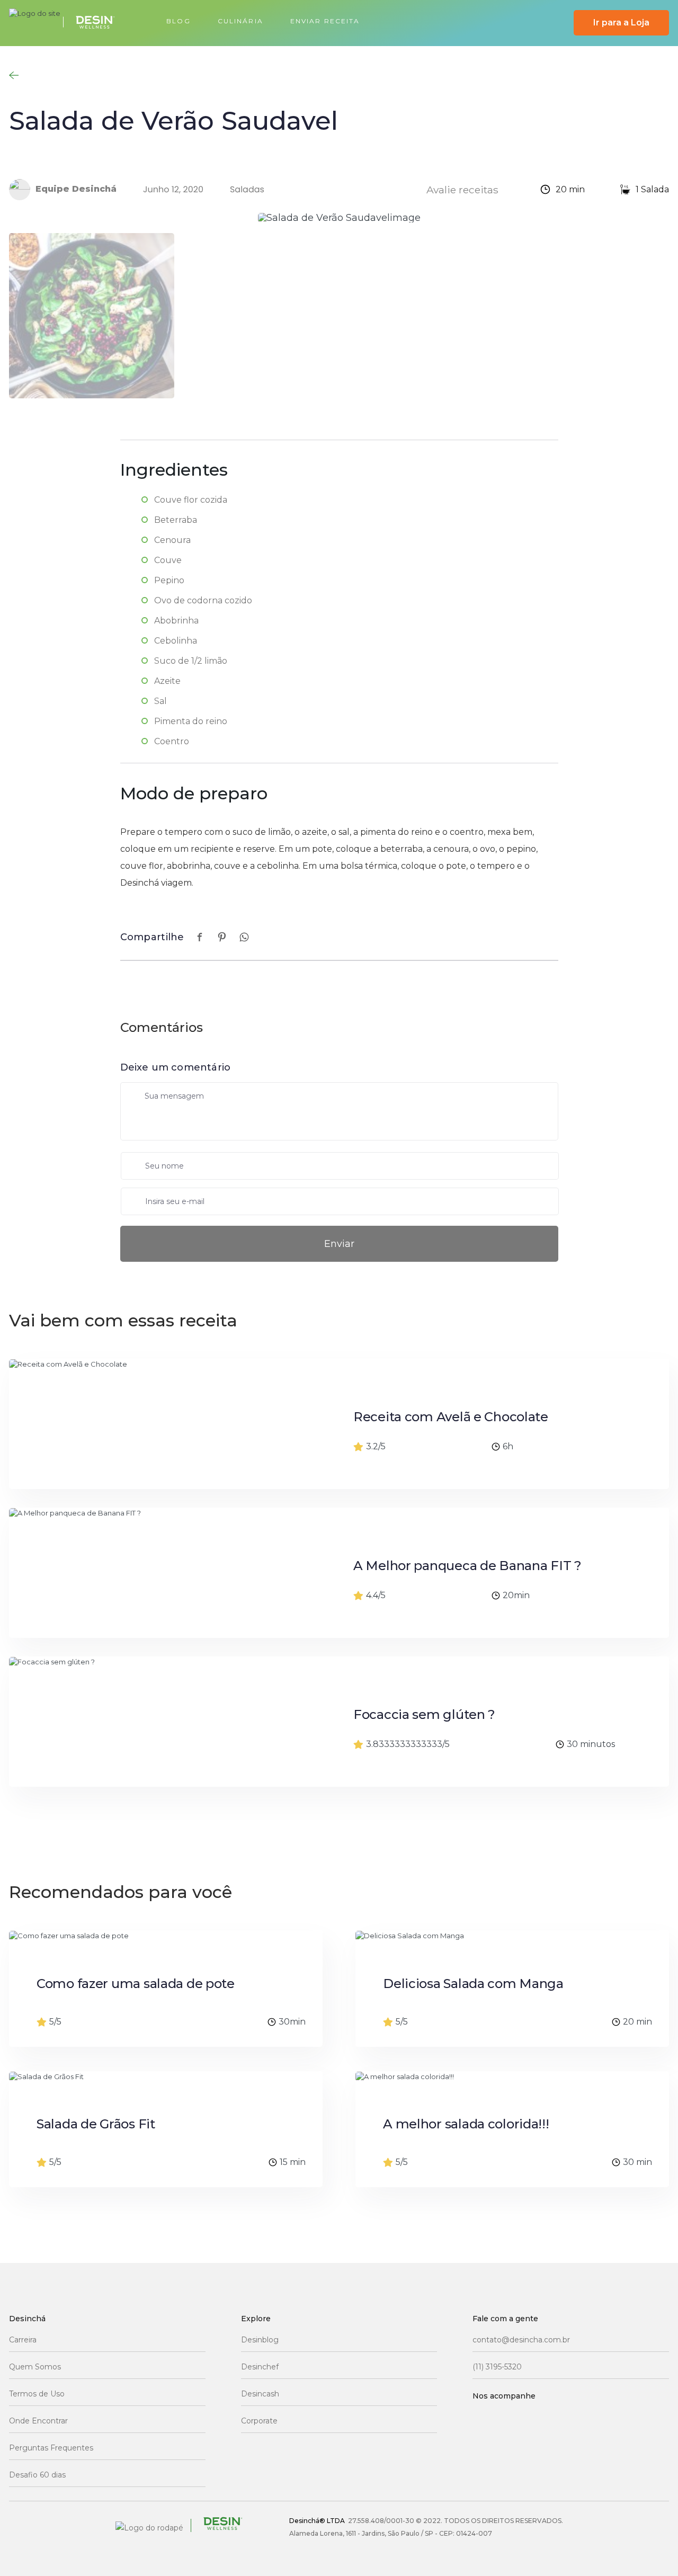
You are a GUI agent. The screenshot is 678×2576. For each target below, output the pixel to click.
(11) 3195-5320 (497, 2367)
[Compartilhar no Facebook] (200, 937)
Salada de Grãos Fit (96, 2124)
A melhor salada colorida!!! (466, 2124)
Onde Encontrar (38, 2421)
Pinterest (524, 2447)
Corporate (259, 2421)
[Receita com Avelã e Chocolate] (155, 1424)
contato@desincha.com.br (521, 2340)
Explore (256, 2319)
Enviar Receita (325, 21)
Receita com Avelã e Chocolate (451, 1417)
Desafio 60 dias (37, 2475)
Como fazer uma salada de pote (136, 1983)
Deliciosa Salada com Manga (473, 1983)
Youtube (564, 2418)
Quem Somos (35, 2367)
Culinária (240, 21)
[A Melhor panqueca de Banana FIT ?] (155, 1573)
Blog (178, 21)
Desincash (260, 2394)
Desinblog (260, 2340)
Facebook (484, 2418)
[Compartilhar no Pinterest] (222, 937)
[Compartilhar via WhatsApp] (244, 937)
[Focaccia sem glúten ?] (155, 1722)
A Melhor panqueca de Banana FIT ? (467, 1566)
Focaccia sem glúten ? (424, 1714)
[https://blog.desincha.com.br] (68, 23)
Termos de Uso (37, 2394)
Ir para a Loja (621, 23)
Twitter (605, 2418)
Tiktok (484, 2447)
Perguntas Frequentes (51, 2448)
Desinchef (260, 2367)
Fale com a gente (505, 2319)
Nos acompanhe (504, 2396)
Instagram (524, 2418)
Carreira (23, 2340)
